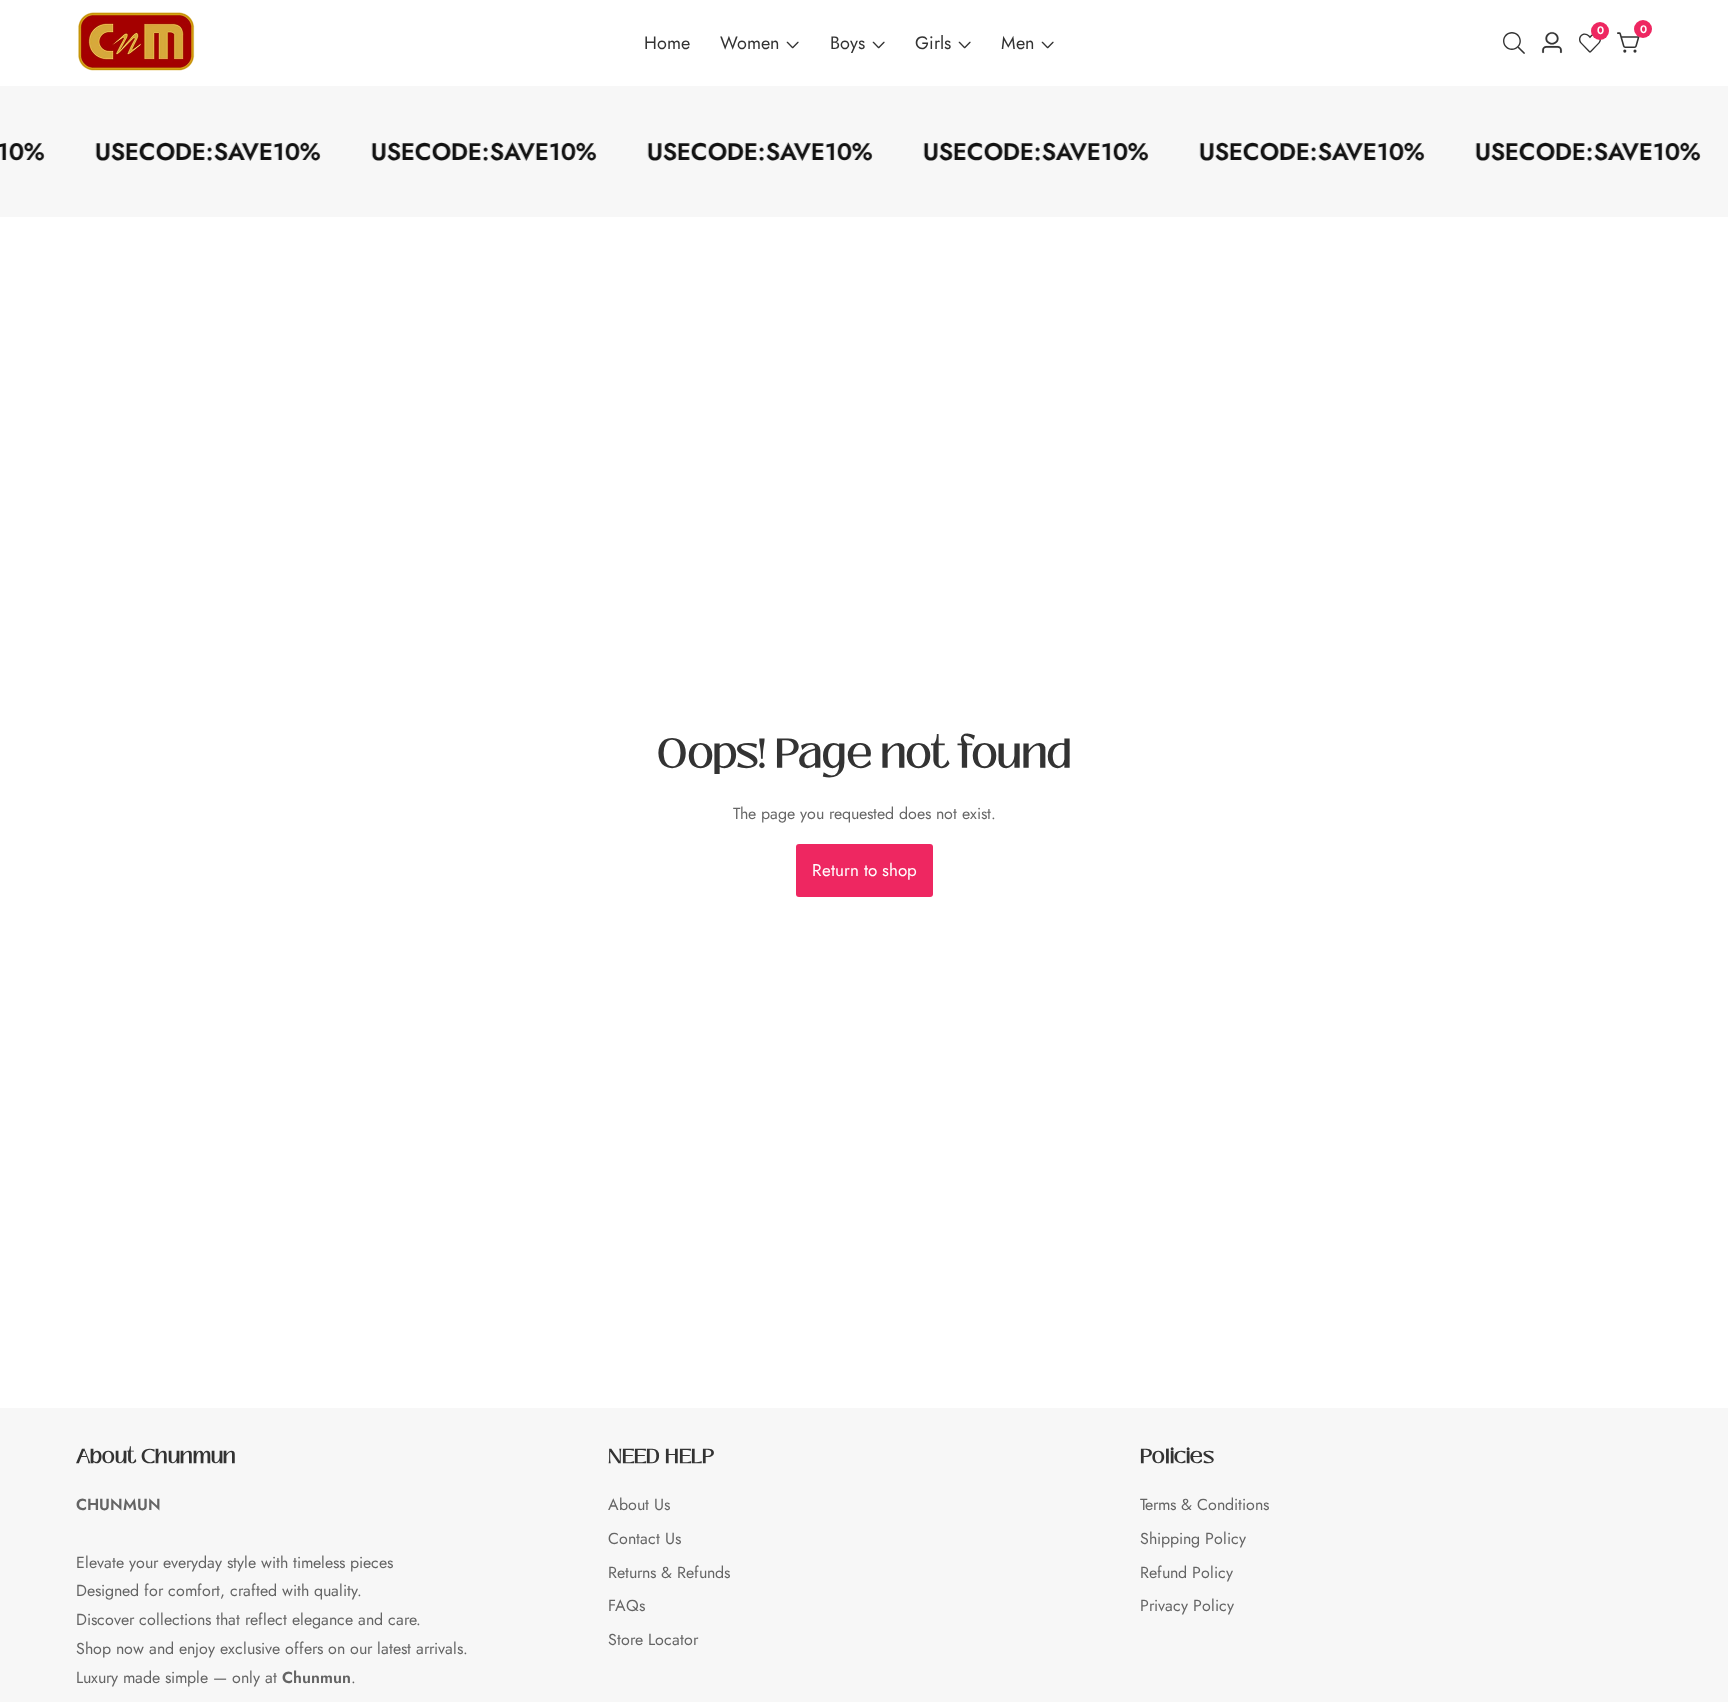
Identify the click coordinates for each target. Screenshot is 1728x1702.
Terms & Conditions (1204, 1504)
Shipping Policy (1193, 1538)
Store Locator (653, 1639)
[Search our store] (1518, 43)
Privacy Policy (1187, 1605)
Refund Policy (1186, 1572)
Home (667, 43)
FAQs (626, 1605)
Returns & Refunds (669, 1572)
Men (1017, 43)
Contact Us (644, 1538)
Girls (933, 43)
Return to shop (864, 870)
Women (749, 43)
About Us (639, 1504)
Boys (847, 43)
